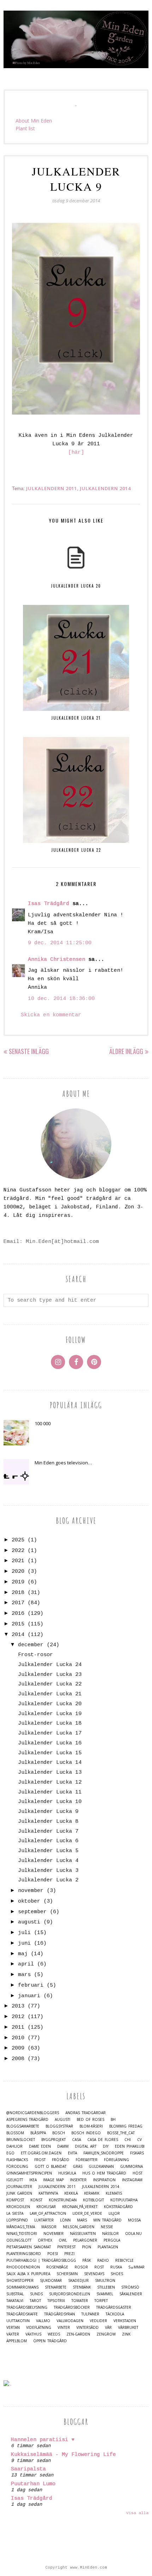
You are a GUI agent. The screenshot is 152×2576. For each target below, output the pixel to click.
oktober (29, 1901)
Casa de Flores (103, 2140)
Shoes (117, 2274)
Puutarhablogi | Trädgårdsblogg (41, 2260)
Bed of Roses (90, 2120)
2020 (18, 1572)
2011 (18, 2027)
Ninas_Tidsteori (22, 2234)
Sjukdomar (51, 2281)
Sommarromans (22, 2287)
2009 (18, 2048)
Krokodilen (18, 2207)
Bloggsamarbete (23, 2126)
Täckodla (115, 2314)
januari (29, 1996)
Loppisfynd (17, 2220)
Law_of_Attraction (48, 2214)
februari (31, 1985)
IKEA (33, 2180)
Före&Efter (87, 2160)
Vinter (64, 2328)
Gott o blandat (51, 2167)
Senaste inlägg (29, 1051)
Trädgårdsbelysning (27, 2307)
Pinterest (66, 2247)
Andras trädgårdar (86, 2113)
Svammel (105, 2294)
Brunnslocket (21, 2140)
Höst (138, 2173)
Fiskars (137, 2153)
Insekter (78, 2180)
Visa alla (137, 2513)
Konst (36, 2200)
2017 (18, 1603)
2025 (18, 1540)
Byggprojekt (54, 2140)
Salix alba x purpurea (28, 2274)
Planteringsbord (24, 2254)
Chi (128, 2140)
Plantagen (108, 2247)
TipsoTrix (56, 2301)
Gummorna (131, 2167)
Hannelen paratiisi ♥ (43, 2440)
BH (113, 2120)
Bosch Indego (86, 2133)
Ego (10, 2153)
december (31, 1645)
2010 (18, 2038)
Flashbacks (17, 2160)
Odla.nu (133, 2234)
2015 (18, 1624)
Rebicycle (124, 2260)
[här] (76, 453)
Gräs (78, 2167)
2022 (18, 1551)
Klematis (114, 2193)
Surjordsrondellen (70, 2294)
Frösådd (61, 2160)
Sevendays (94, 2274)
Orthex (45, 2240)
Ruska (116, 2267)
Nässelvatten (83, 2234)
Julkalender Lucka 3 (48, 1871)
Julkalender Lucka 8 (48, 1822)
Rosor (81, 2267)
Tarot (35, 2301)
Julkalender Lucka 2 (48, 1880)
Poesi (53, 2254)
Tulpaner (90, 2314)
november (31, 1891)
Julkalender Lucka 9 (48, 1812)
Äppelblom (17, 2341)
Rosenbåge (57, 2267)
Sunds (36, 2294)
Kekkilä (71, 2193)
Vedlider (98, 2321)
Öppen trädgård (50, 2341)
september (32, 1912)
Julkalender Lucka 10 (50, 1802)
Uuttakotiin (18, 2321)
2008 (18, 2059)
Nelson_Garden (79, 2227)
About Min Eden (34, 121)
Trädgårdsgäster (114, 2307)
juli (24, 1933)
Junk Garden (19, 2193)
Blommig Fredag (126, 2126)
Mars (82, 2220)
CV (139, 2140)
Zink (126, 2334)
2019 (18, 1582)
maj (23, 1954)
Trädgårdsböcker (72, 2307)
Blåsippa (38, 2133)
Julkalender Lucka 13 (50, 1772)
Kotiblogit (93, 2200)
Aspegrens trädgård (27, 2120)
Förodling (17, 2167)
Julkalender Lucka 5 (48, 1851)
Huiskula (67, 2173)
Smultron (105, 2281)
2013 (18, 2006)
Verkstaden (125, 2321)
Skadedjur (78, 2281)
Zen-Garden (78, 2334)
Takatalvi (15, 2301)
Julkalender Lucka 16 (50, 1743)
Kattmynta (48, 2193)
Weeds (54, 2334)
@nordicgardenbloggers (33, 2113)
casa (77, 2140)
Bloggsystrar (59, 2126)
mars (24, 1975)
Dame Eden (40, 2146)
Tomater (80, 2301)
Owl (63, 2240)
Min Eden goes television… (63, 1463)
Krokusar (46, 2207)
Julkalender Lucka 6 (48, 1841)
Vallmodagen (70, 2321)
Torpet (101, 2301)
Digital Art (86, 2146)
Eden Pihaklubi (130, 2146)
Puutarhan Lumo (33, 2484)
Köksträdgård (118, 2207)
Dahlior (14, 2146)
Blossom (15, 2133)
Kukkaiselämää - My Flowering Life (63, 2455)
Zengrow (106, 2334)
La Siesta (15, 2214)
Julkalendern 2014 (105, 488)
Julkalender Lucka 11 (50, 1792)
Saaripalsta (28, 2469)
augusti (29, 1922)
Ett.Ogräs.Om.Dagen (41, 2153)
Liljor (114, 2214)
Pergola (112, 2240)
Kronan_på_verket (80, 2207)
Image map (53, 2180)
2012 (18, 2017)
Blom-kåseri (91, 2126)
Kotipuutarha (124, 2200)
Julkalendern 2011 (52, 488)
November (54, 2234)
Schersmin (67, 2274)
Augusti (63, 2120)
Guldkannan (101, 2167)
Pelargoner (85, 2240)
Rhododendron (23, 2267)
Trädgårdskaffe (22, 2314)
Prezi (69, 2254)
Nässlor (110, 2234)
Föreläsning (116, 2160)
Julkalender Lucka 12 (50, 1782)
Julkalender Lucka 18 (50, 1723)
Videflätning (39, 2328)
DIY (106, 2146)
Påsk (87, 2260)
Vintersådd (87, 2328)
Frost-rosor (36, 1655)
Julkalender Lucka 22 (50, 1684)
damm (63, 2146)
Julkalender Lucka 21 (50, 1694)
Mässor (49, 2227)
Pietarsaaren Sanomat (29, 2247)
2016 (18, 1614)
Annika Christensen (57, 960)
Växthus (33, 2334)
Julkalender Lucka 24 (50, 1665)
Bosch (59, 2133)
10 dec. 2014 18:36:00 (61, 999)
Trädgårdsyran (60, 2314)
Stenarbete (56, 2287)
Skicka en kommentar (51, 1015)
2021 (18, 1561)
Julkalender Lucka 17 (50, 1733)
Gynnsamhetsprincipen (29, 2173)
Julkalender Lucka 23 (50, 1675)
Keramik (92, 2193)
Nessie (107, 2227)
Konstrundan (63, 2200)
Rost (99, 2267)
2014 (18, 1635)
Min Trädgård (107, 2220)
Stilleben (106, 2287)
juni (24, 1943)
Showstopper (20, 2281)
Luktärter (44, 2220)
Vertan (13, 2328)
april (26, 1964)
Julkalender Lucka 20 (50, 1704)
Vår (108, 2328)
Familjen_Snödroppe (104, 2153)
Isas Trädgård (49, 904)
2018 (18, 1593)
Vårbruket (128, 2328)
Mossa (134, 2220)
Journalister (19, 2187)
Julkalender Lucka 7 (48, 1831)
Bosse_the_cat (121, 2133)
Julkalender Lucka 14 (50, 1763)
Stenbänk (82, 2287)
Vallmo (43, 2321)
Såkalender (131, 2294)
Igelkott (15, 2180)
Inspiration (104, 2180)
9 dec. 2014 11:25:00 (60, 943)
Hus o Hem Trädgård (104, 2173)
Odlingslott (19, 2240)
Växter (13, 2334)
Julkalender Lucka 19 (50, 1714)
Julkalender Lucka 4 (48, 1861)
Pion (87, 2247)
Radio (103, 2260)
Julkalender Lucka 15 (50, 1753)
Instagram (132, 2180)
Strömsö (130, 2287)
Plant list (25, 128)
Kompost (15, 2200)
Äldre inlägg (126, 1051)
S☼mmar (136, 2267)
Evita (72, 2153)
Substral (15, 2294)
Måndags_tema (21, 2227)
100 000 (43, 1423)
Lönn (65, 2220)
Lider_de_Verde (87, 2214)
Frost (40, 2160)
